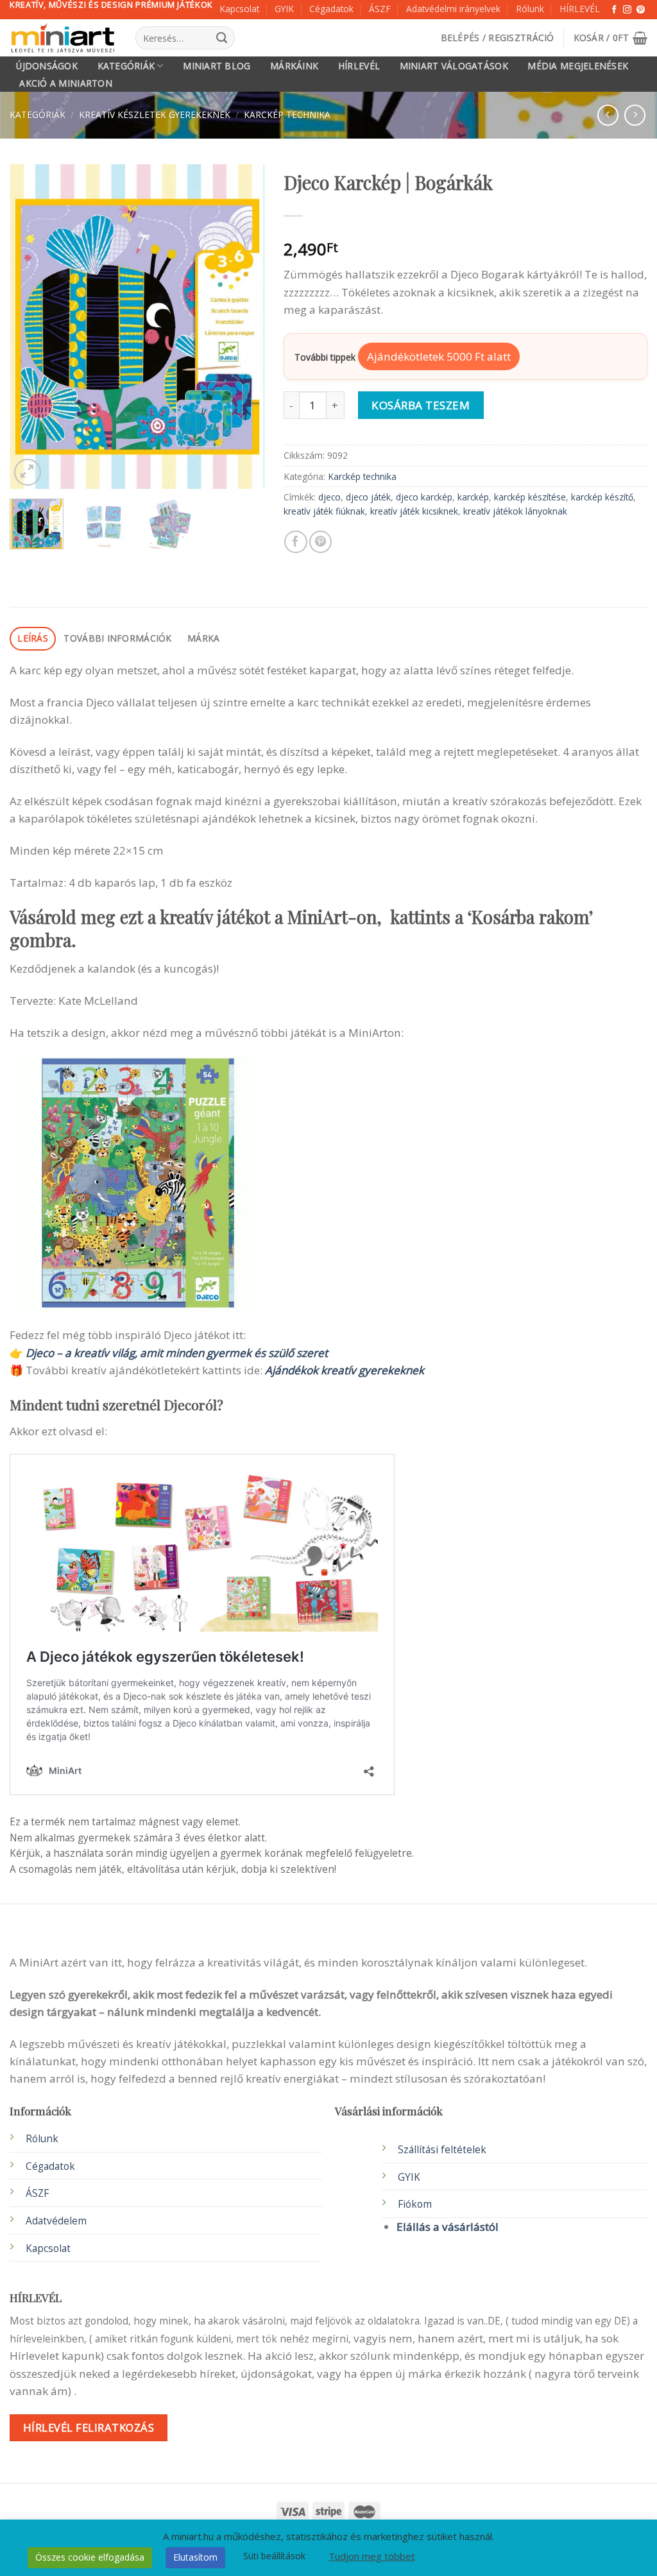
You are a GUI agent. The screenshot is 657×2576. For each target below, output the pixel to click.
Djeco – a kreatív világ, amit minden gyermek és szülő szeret (177, 1353)
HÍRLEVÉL (580, 9)
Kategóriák (126, 66)
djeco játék (368, 497)
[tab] (33, 639)
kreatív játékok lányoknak (515, 511)
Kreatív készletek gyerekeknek (155, 115)
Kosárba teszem (421, 405)
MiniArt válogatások (454, 66)
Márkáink (294, 66)
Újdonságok (47, 66)
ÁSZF (380, 9)
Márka (203, 638)
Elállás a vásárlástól (448, 2227)
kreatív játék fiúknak (324, 511)
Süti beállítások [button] (274, 2556)
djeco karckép (424, 497)
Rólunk (530, 9)
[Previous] (31, 326)
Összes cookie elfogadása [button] (90, 2557)
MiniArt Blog (217, 66)
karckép (473, 497)
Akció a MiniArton (66, 83)
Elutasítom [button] (195, 2557)
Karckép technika (287, 115)
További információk (117, 638)
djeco (329, 497)
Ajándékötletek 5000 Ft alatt (439, 356)
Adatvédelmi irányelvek (453, 9)
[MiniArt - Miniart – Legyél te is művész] (63, 38)
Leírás (33, 638)
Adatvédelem (56, 2221)
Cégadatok (331, 9)
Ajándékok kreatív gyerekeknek (345, 1370)
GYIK (284, 9)
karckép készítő (602, 497)
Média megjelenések (578, 66)
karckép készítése (530, 497)
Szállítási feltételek (442, 2150)
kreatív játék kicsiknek (414, 511)
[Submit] (222, 38)
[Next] (243, 326)
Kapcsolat (239, 9)
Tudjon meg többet (372, 2556)
